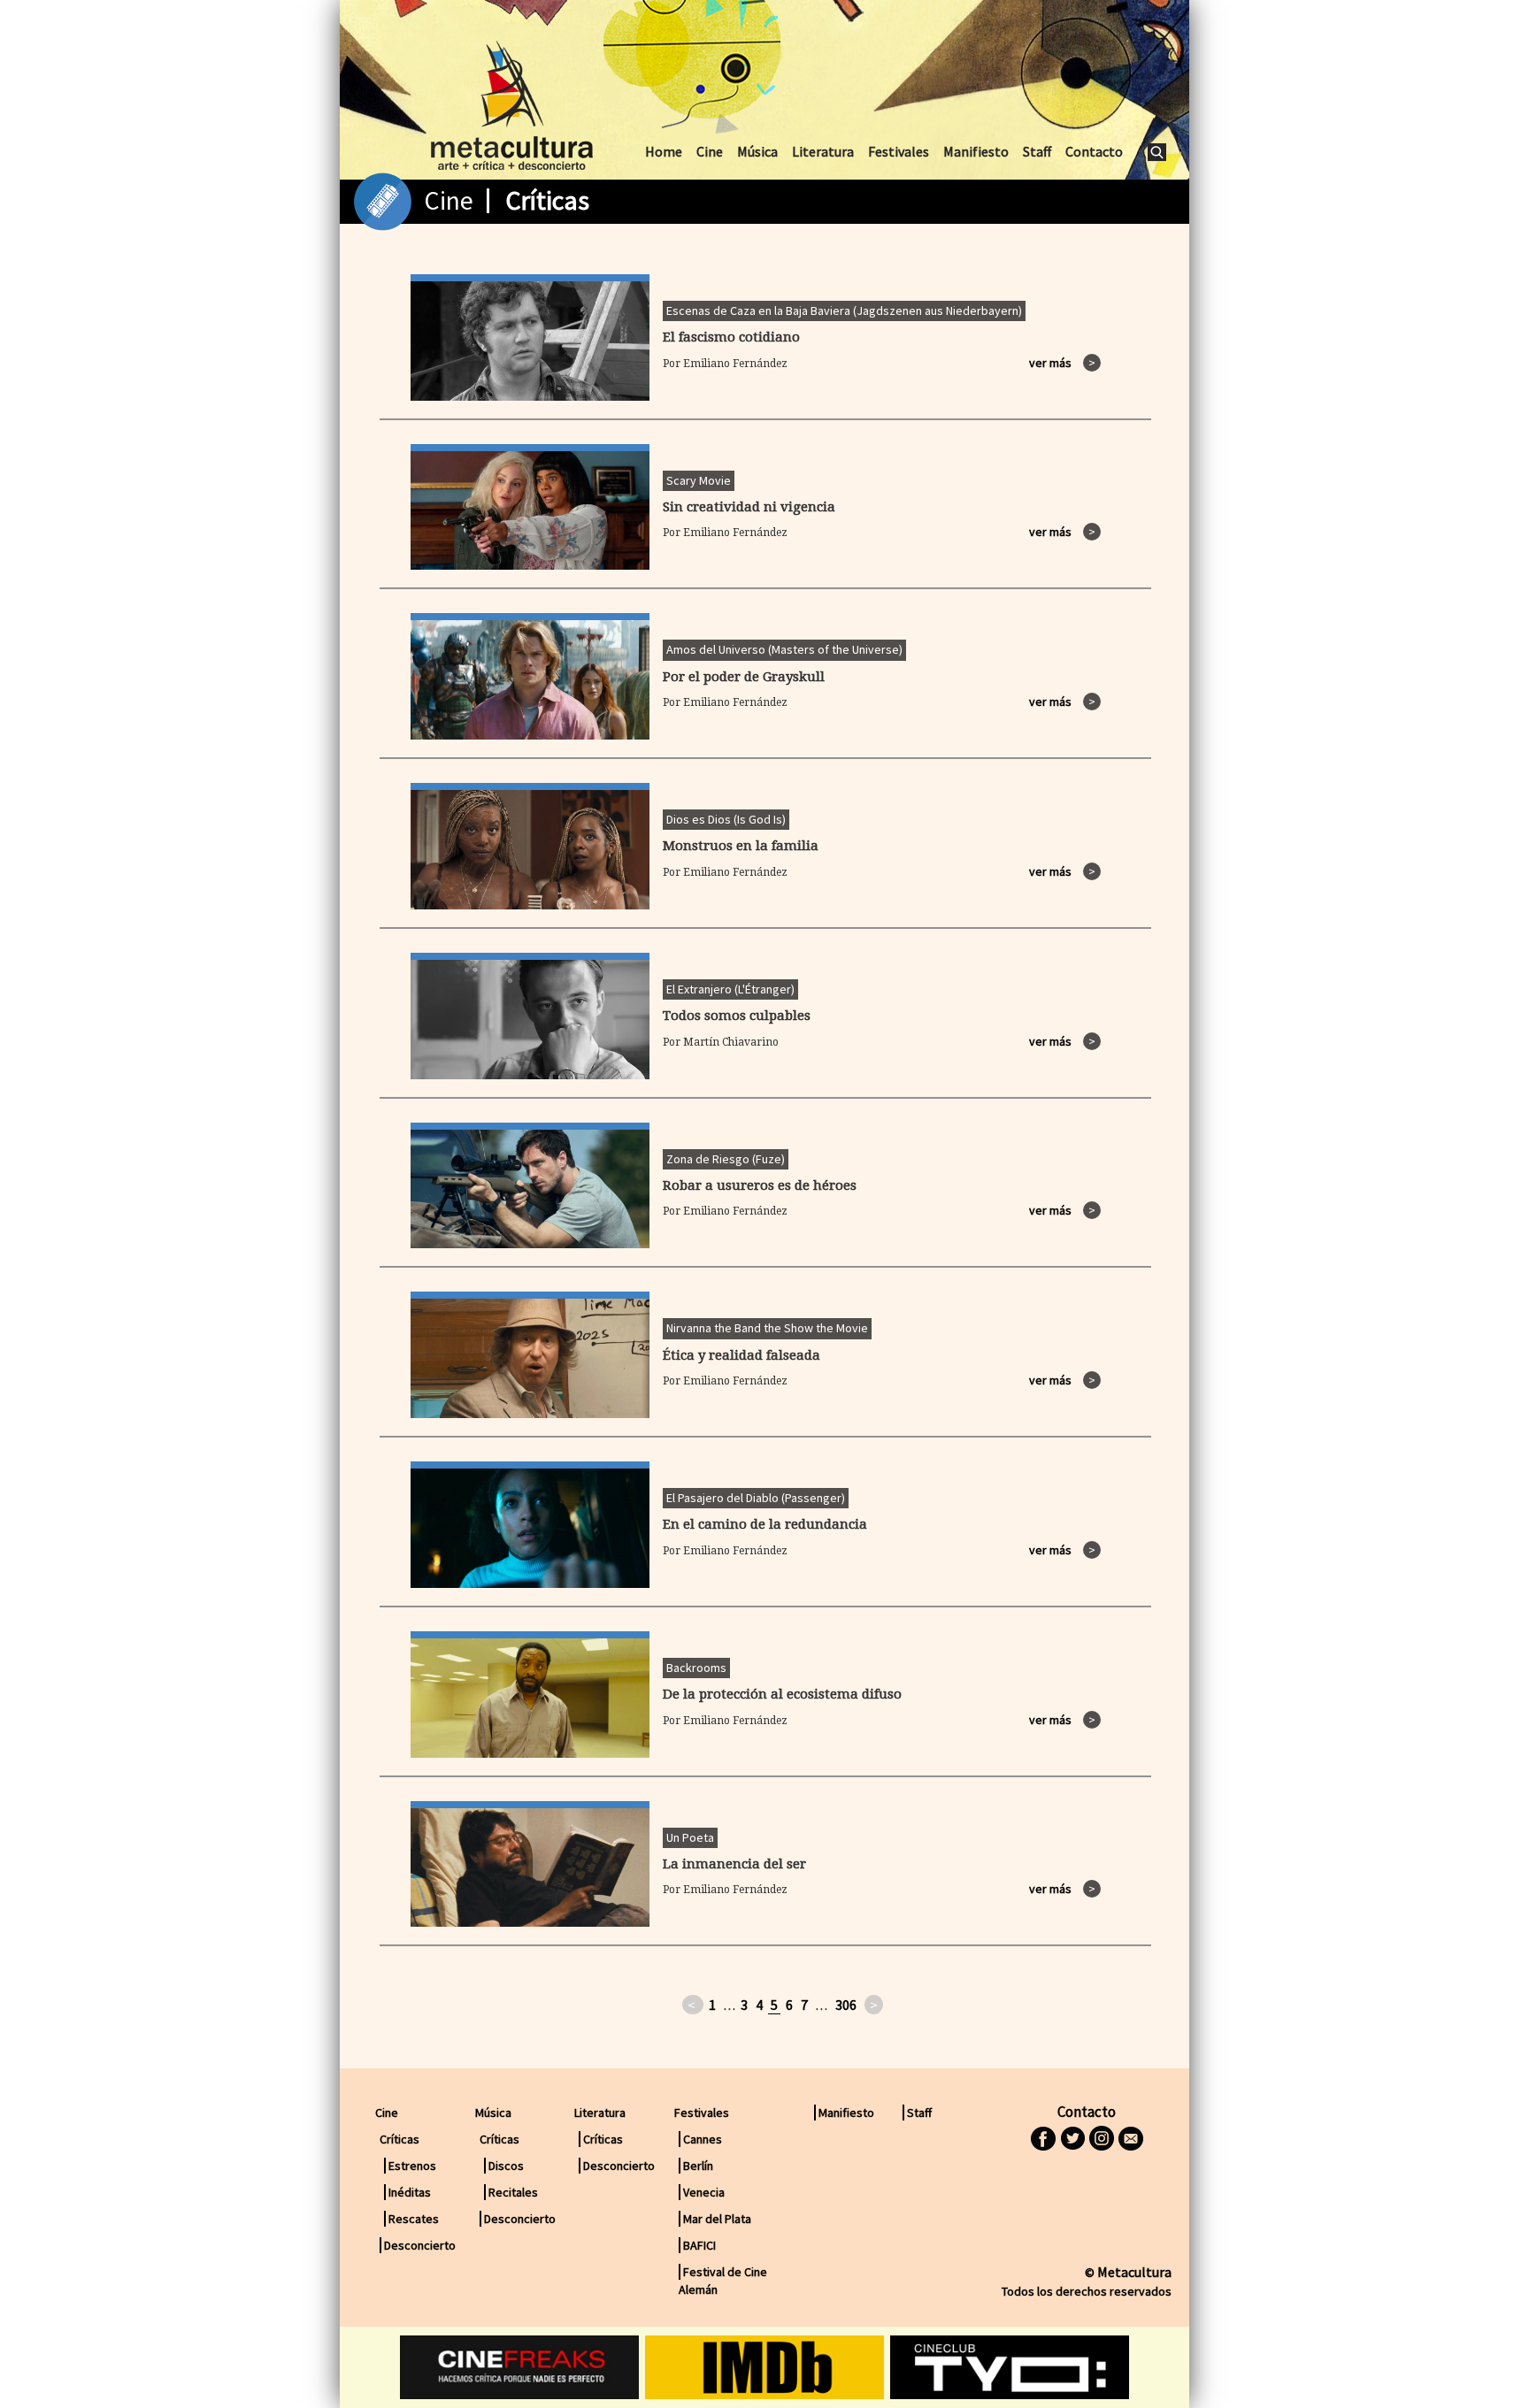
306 (846, 2005)
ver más (1062, 363)
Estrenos (412, 2166)
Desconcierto (420, 2245)
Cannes (703, 2139)
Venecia (704, 2192)
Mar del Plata (717, 2219)
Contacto (1094, 151)
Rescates (414, 2219)
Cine (710, 151)
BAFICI (699, 2245)
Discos (506, 2166)
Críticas (603, 2139)
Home (664, 151)
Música (757, 151)
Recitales (513, 2192)
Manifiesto (976, 151)
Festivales (899, 151)
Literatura (823, 151)
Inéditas (410, 2192)
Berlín (698, 2166)
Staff (1037, 151)
